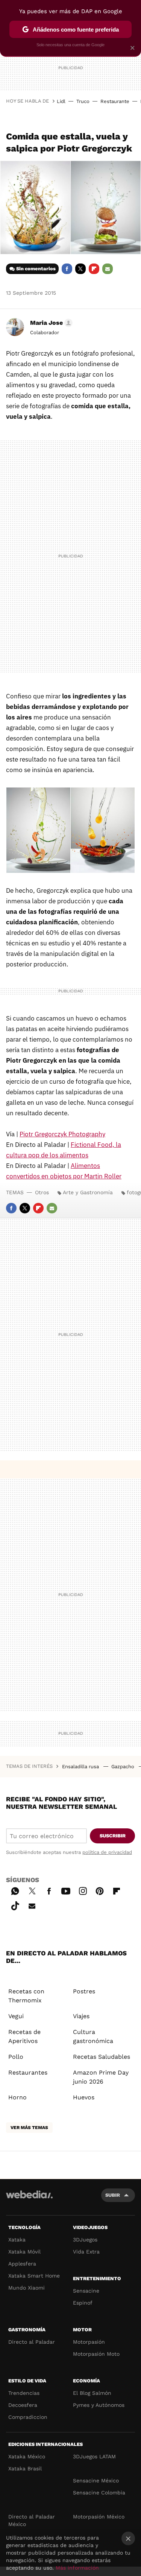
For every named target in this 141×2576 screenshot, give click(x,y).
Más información (77, 2568)
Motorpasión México (99, 2517)
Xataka (17, 2240)
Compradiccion (28, 2417)
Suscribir (113, 1836)
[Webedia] (29, 2200)
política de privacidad (107, 1852)
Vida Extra (86, 2252)
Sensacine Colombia (99, 2493)
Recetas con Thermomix (26, 1996)
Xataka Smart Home (34, 2276)
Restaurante (115, 101)
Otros (42, 1192)
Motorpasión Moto (96, 2354)
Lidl (61, 101)
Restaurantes (28, 2072)
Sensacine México (96, 2481)
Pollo (16, 2057)
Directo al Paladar (32, 2342)
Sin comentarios (36, 269)
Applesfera (22, 2264)
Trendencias (24, 2393)
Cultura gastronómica (93, 2036)
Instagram (83, 1890)
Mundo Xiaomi (27, 2288)
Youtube (66, 1890)
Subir (113, 2195)
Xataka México (27, 2456)
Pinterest (100, 1890)
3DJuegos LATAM (94, 2456)
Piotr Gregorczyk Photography (62, 1134)
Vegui (16, 2016)
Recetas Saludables (102, 2057)
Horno (17, 2097)
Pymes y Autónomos (99, 2405)
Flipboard (94, 269)
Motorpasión (89, 2342)
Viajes (81, 2016)
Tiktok (15, 1905)
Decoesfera (23, 2405)
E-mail (108, 269)
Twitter (80, 269)
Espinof (83, 2303)
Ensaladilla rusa (81, 1767)
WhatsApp (15, 1890)
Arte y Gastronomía (88, 1192)
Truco (83, 101)
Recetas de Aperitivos (24, 2036)
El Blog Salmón (92, 2393)
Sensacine (86, 2291)
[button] (50, 323)
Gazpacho (124, 1767)
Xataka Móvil (24, 2252)
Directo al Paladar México (32, 2520)
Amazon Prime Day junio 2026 (101, 2077)
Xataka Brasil (25, 2468)
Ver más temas (29, 2128)
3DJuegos (85, 2240)
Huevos (84, 2097)
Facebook (67, 269)
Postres (84, 1991)
